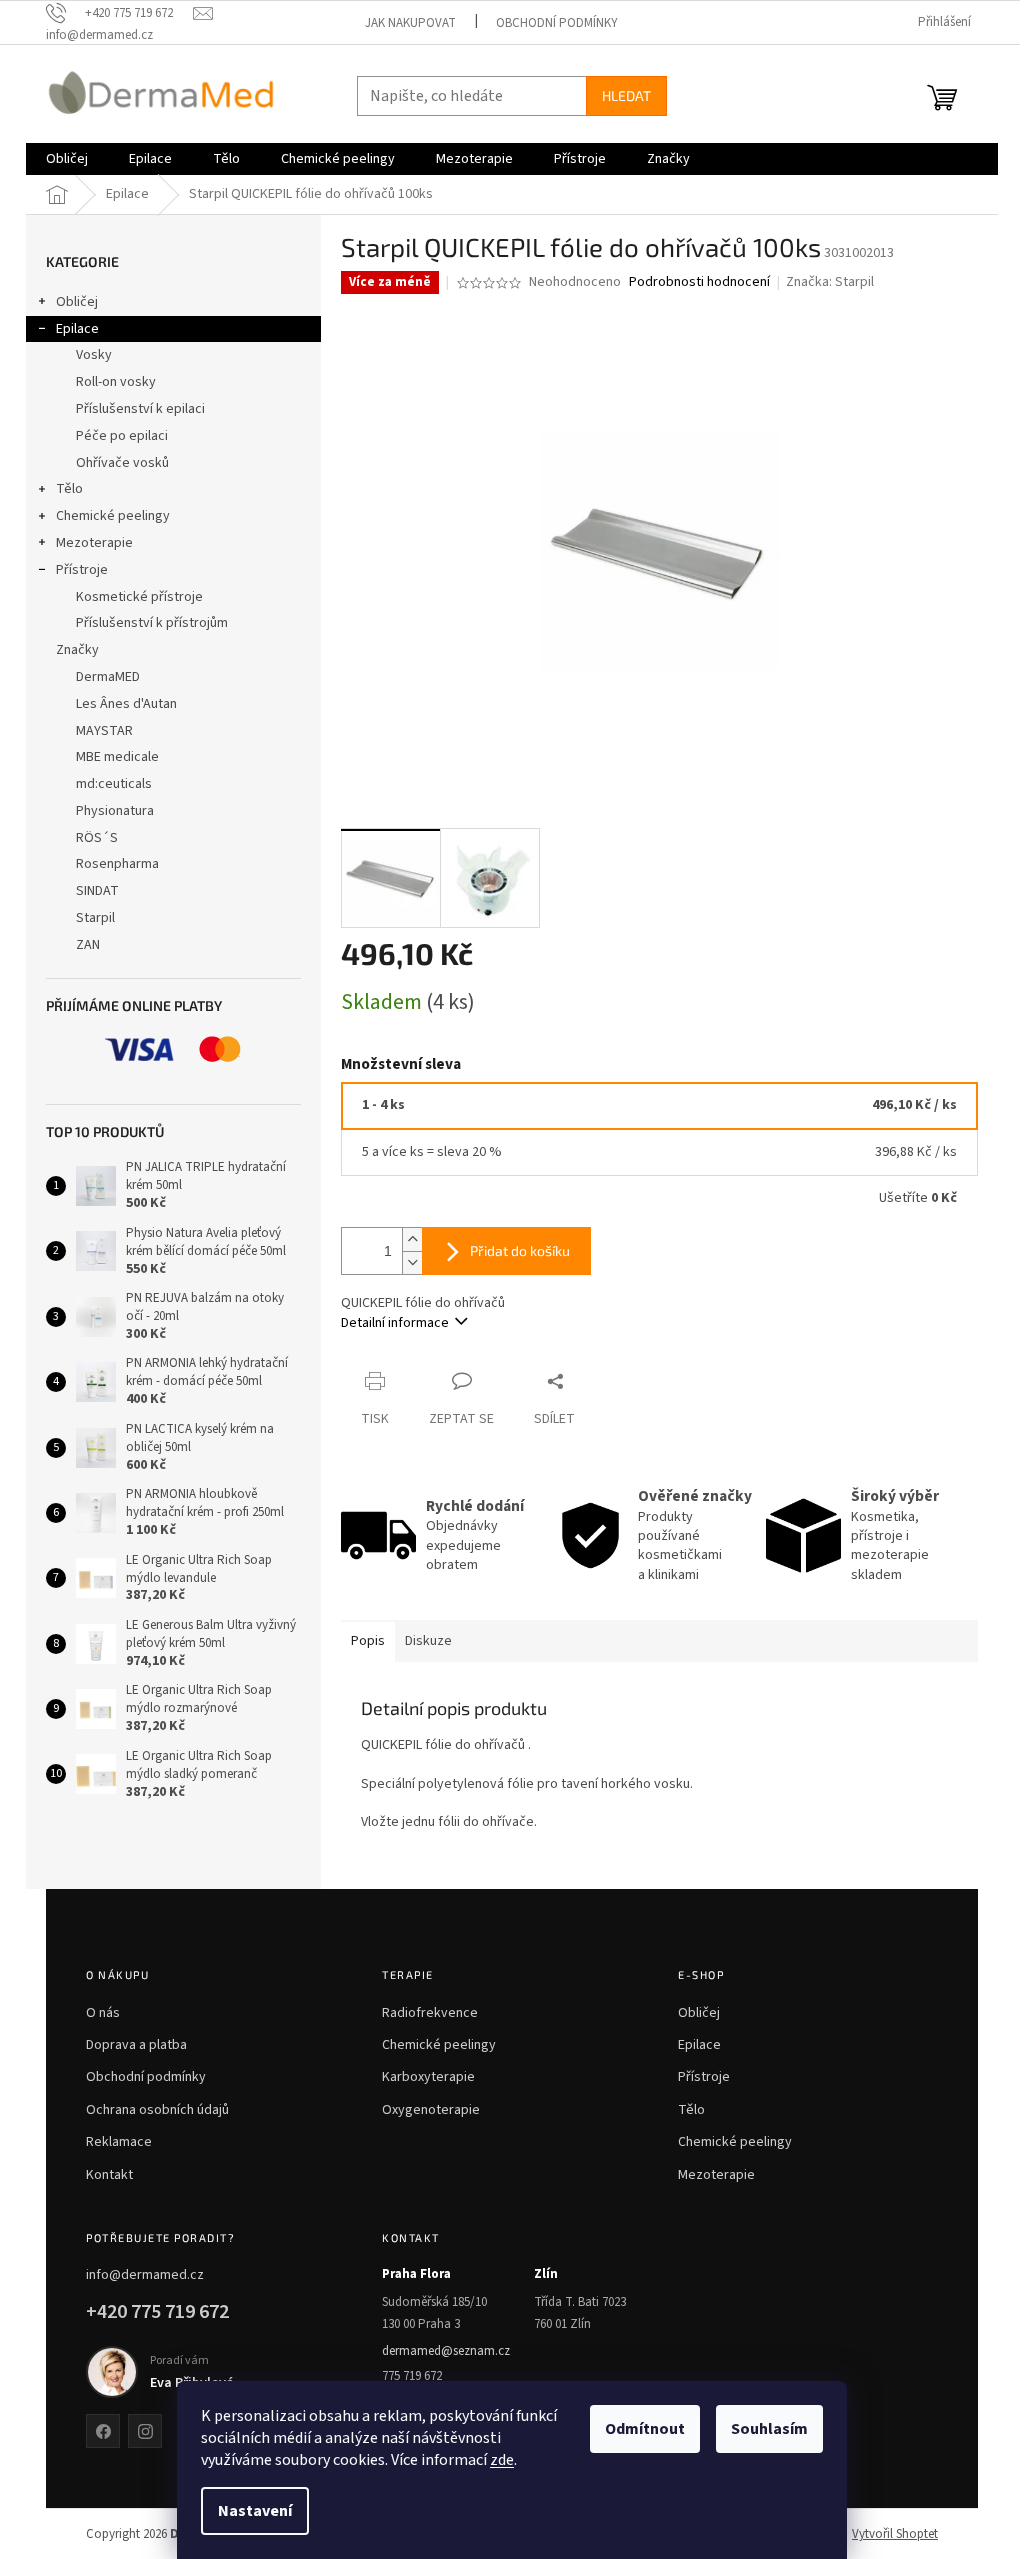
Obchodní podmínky (557, 23)
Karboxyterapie (428, 2077)
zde (502, 2460)
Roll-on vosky (116, 382)
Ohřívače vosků (122, 463)
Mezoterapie (94, 543)
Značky (77, 650)
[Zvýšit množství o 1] (412, 1239)
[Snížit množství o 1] (412, 1262)
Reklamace (119, 2142)
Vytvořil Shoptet (895, 2534)
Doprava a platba (136, 2045)
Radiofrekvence (430, 2013)
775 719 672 (412, 2376)
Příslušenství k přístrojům (152, 623)
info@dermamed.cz (145, 2275)
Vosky (94, 355)
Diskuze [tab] (428, 1641)
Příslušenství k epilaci (140, 409)
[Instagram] (145, 2431)
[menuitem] (67, 159)
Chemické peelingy (113, 516)
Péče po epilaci (122, 436)
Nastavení (255, 2511)
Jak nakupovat (410, 23)
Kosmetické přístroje (139, 597)
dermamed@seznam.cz (446, 2351)
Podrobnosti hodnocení (699, 282)
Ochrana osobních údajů (157, 2110)
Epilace (77, 329)
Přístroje (82, 570)
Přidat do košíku (520, 1250)
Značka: (830, 282)
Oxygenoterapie (431, 2110)
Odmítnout (645, 2429)
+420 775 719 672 (157, 2312)
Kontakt (109, 2175)
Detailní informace (395, 1323)
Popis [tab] (368, 1641)
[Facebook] (103, 2431)
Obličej (77, 302)
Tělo (69, 489)
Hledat (626, 95)
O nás (103, 2013)
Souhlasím (769, 2429)
